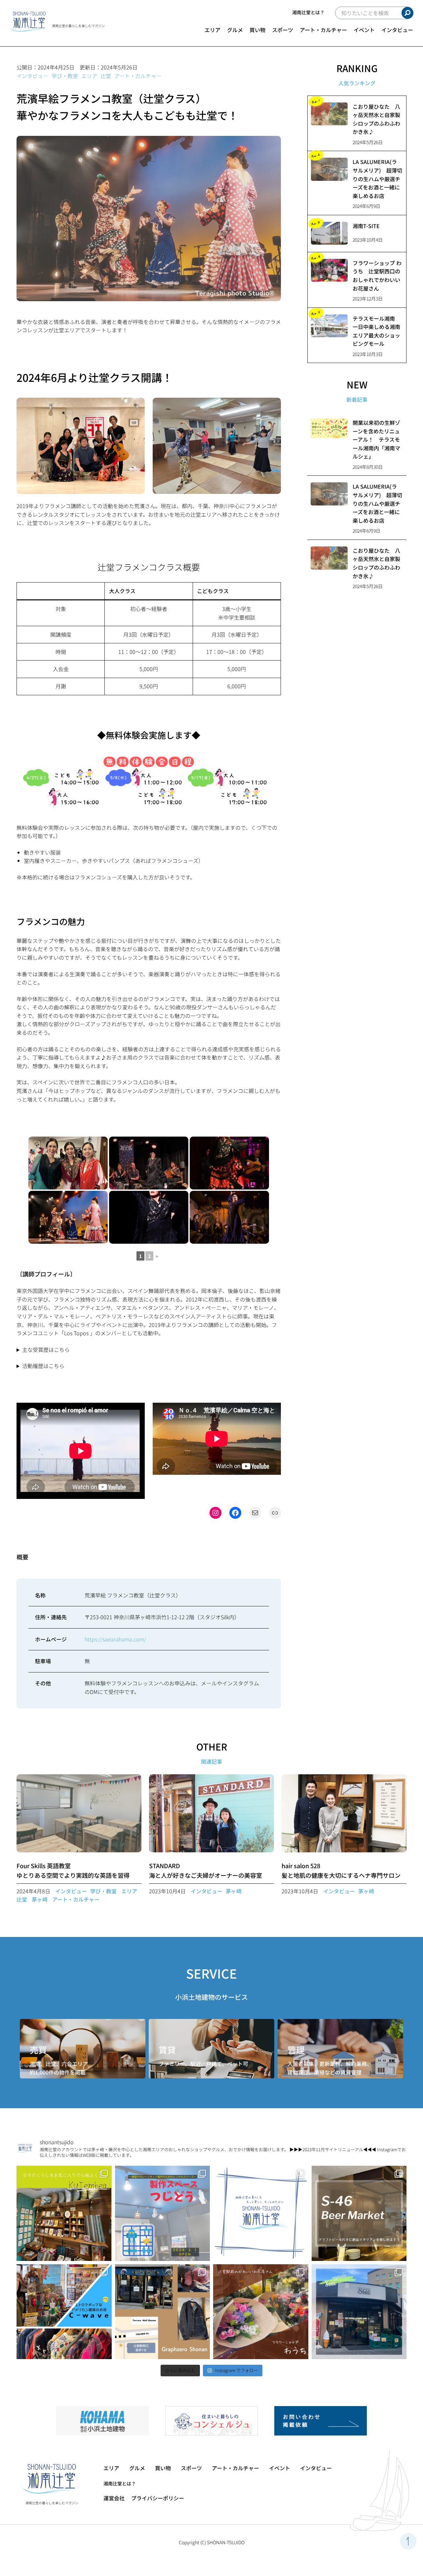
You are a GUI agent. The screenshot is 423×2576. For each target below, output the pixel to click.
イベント (364, 30)
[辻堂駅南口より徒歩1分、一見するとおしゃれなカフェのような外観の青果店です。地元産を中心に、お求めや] (359, 2312)
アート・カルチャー (323, 30)
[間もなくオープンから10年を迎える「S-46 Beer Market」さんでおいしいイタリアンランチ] (359, 2213)
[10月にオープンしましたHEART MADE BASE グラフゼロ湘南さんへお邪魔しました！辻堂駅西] (163, 2312)
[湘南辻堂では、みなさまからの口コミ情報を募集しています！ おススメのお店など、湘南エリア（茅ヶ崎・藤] (261, 2213)
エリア (212, 30)
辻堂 (106, 76)
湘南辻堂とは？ (308, 12)
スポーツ (283, 30)
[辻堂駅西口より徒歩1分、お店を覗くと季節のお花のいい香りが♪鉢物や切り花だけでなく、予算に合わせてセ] (261, 2312)
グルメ (235, 30)
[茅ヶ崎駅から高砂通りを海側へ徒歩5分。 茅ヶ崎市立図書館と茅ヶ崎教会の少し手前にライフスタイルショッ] (64, 2213)
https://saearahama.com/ (115, 1639)
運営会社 (114, 2498)
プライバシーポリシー (158, 2498)
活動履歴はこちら (43, 1366)
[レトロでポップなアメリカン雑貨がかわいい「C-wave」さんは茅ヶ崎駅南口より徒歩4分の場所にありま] (64, 2312)
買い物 (257, 30)
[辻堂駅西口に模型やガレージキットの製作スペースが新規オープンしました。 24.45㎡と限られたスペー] (163, 2213)
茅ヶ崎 (40, 1899)
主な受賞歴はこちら (46, 1349)
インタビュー (397, 30)
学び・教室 (65, 76)
